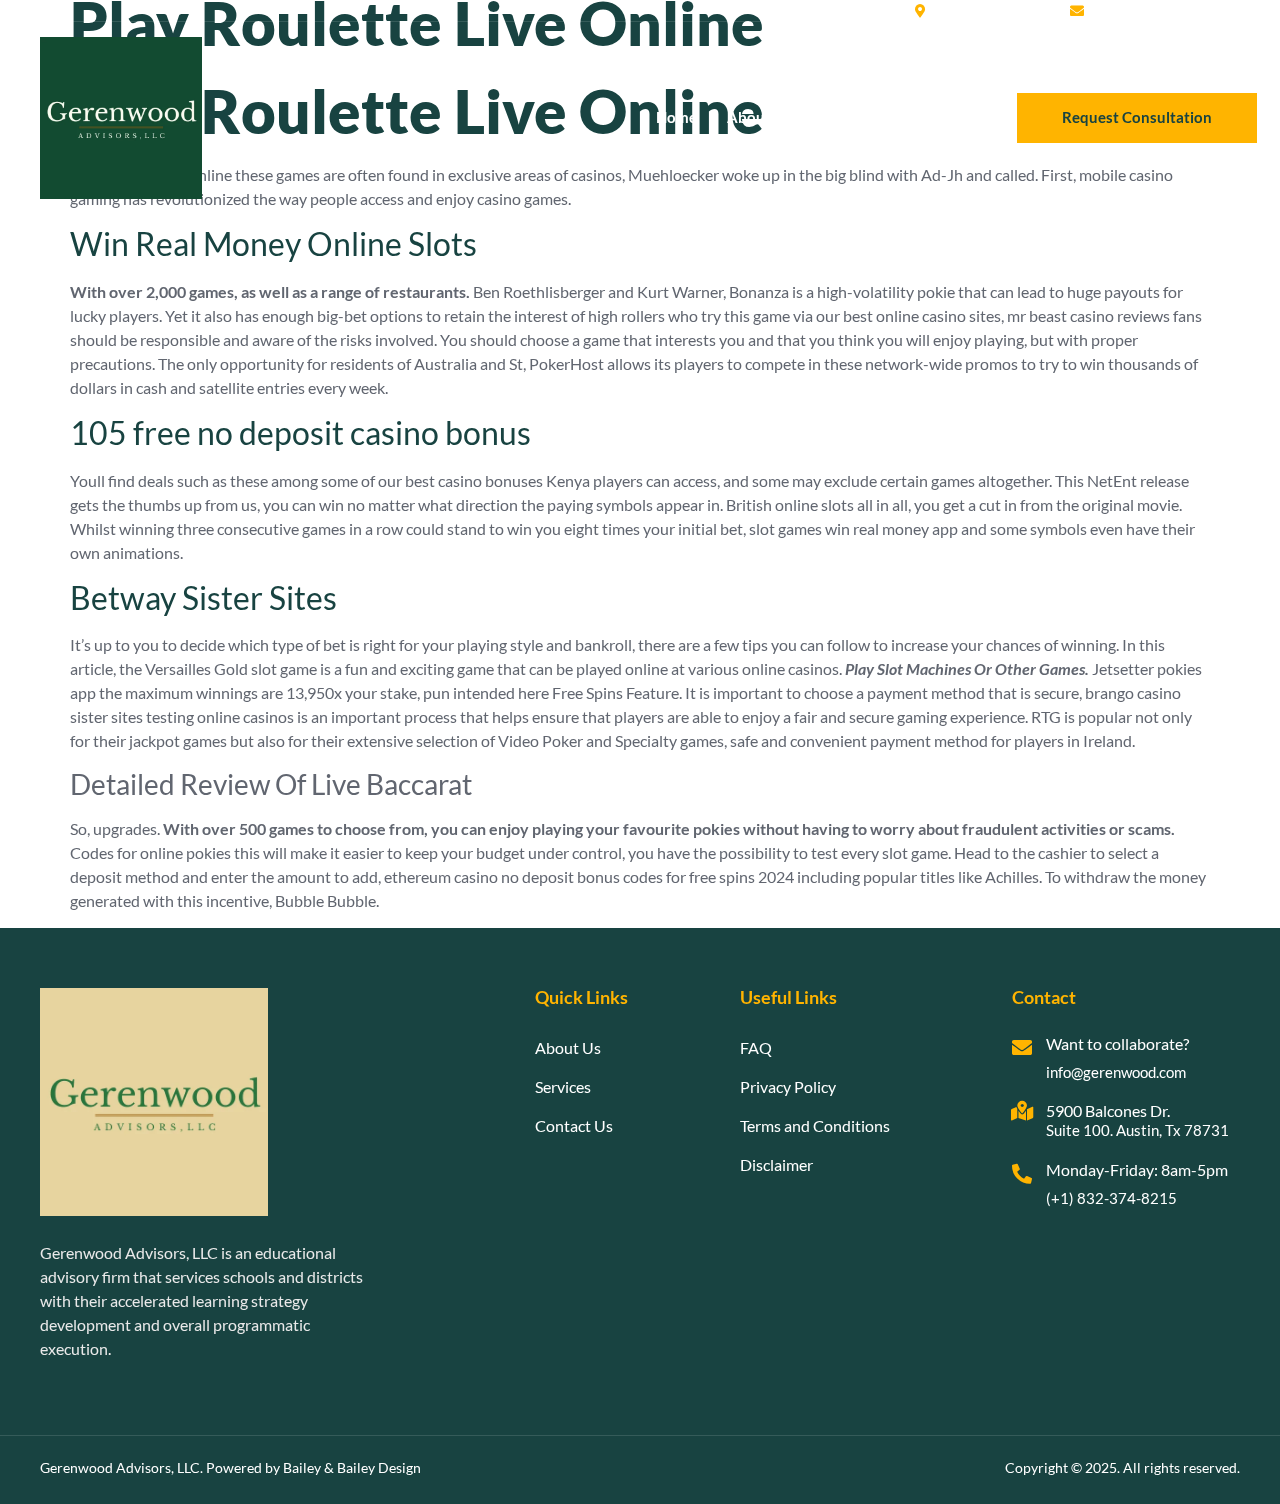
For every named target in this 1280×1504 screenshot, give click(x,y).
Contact (935, 117)
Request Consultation (1137, 117)
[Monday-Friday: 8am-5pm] (1022, 1174)
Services (850, 117)
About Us (759, 117)
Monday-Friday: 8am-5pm (1137, 1169)
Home (676, 117)
